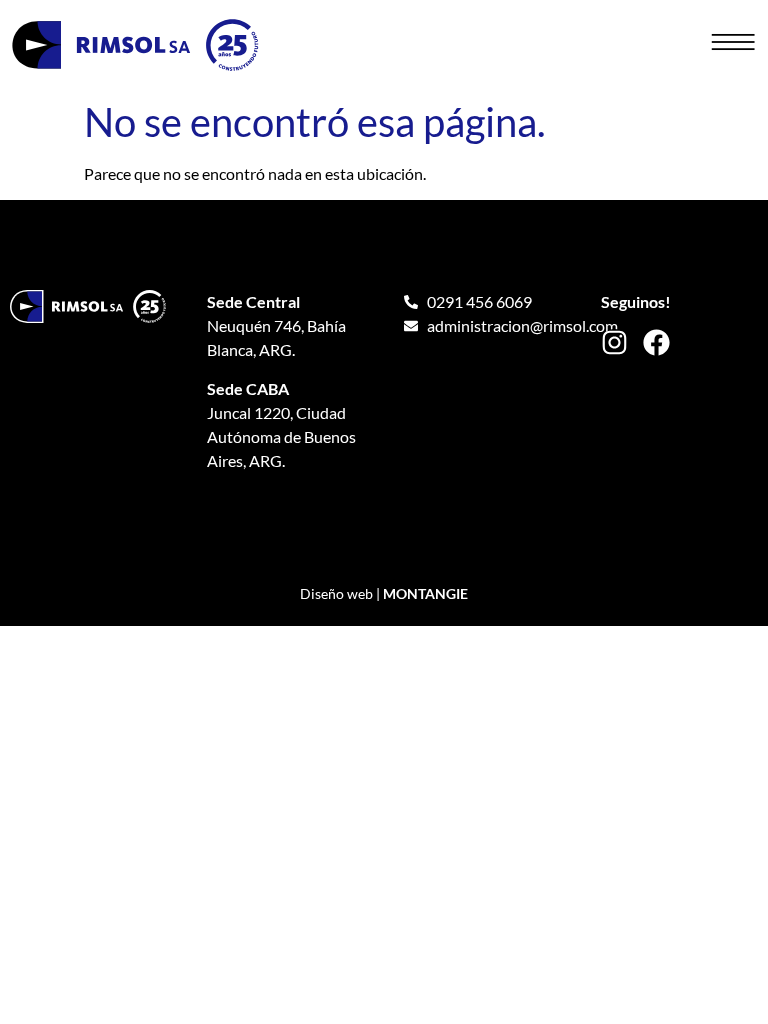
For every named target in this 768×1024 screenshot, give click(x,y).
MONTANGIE (425, 593)
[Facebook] (656, 342)
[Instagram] (614, 342)
